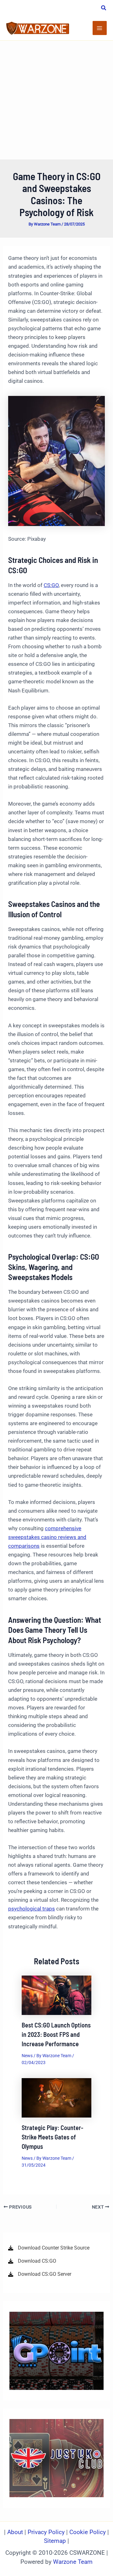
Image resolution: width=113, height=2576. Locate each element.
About (16, 2532)
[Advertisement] (56, 100)
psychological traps (32, 1909)
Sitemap (55, 2541)
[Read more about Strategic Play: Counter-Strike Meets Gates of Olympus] (57, 2098)
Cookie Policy (88, 2532)
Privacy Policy (46, 2532)
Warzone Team (73, 2562)
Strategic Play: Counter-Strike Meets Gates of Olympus (52, 2137)
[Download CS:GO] (32, 2261)
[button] (104, 9)
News (27, 2056)
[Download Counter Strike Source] (49, 2248)
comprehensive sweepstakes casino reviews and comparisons (47, 1537)
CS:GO (51, 585)
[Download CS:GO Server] (40, 2274)
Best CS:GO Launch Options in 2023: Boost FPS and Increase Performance (56, 2034)
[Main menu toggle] (100, 28)
